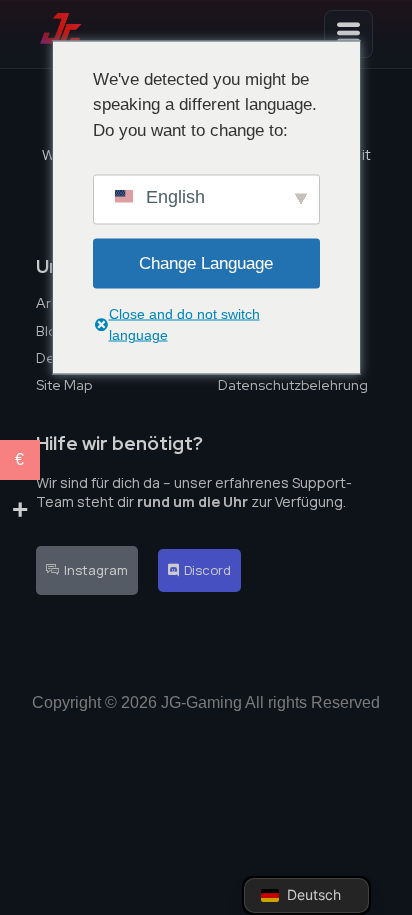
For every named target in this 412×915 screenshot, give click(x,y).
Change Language (206, 263)
